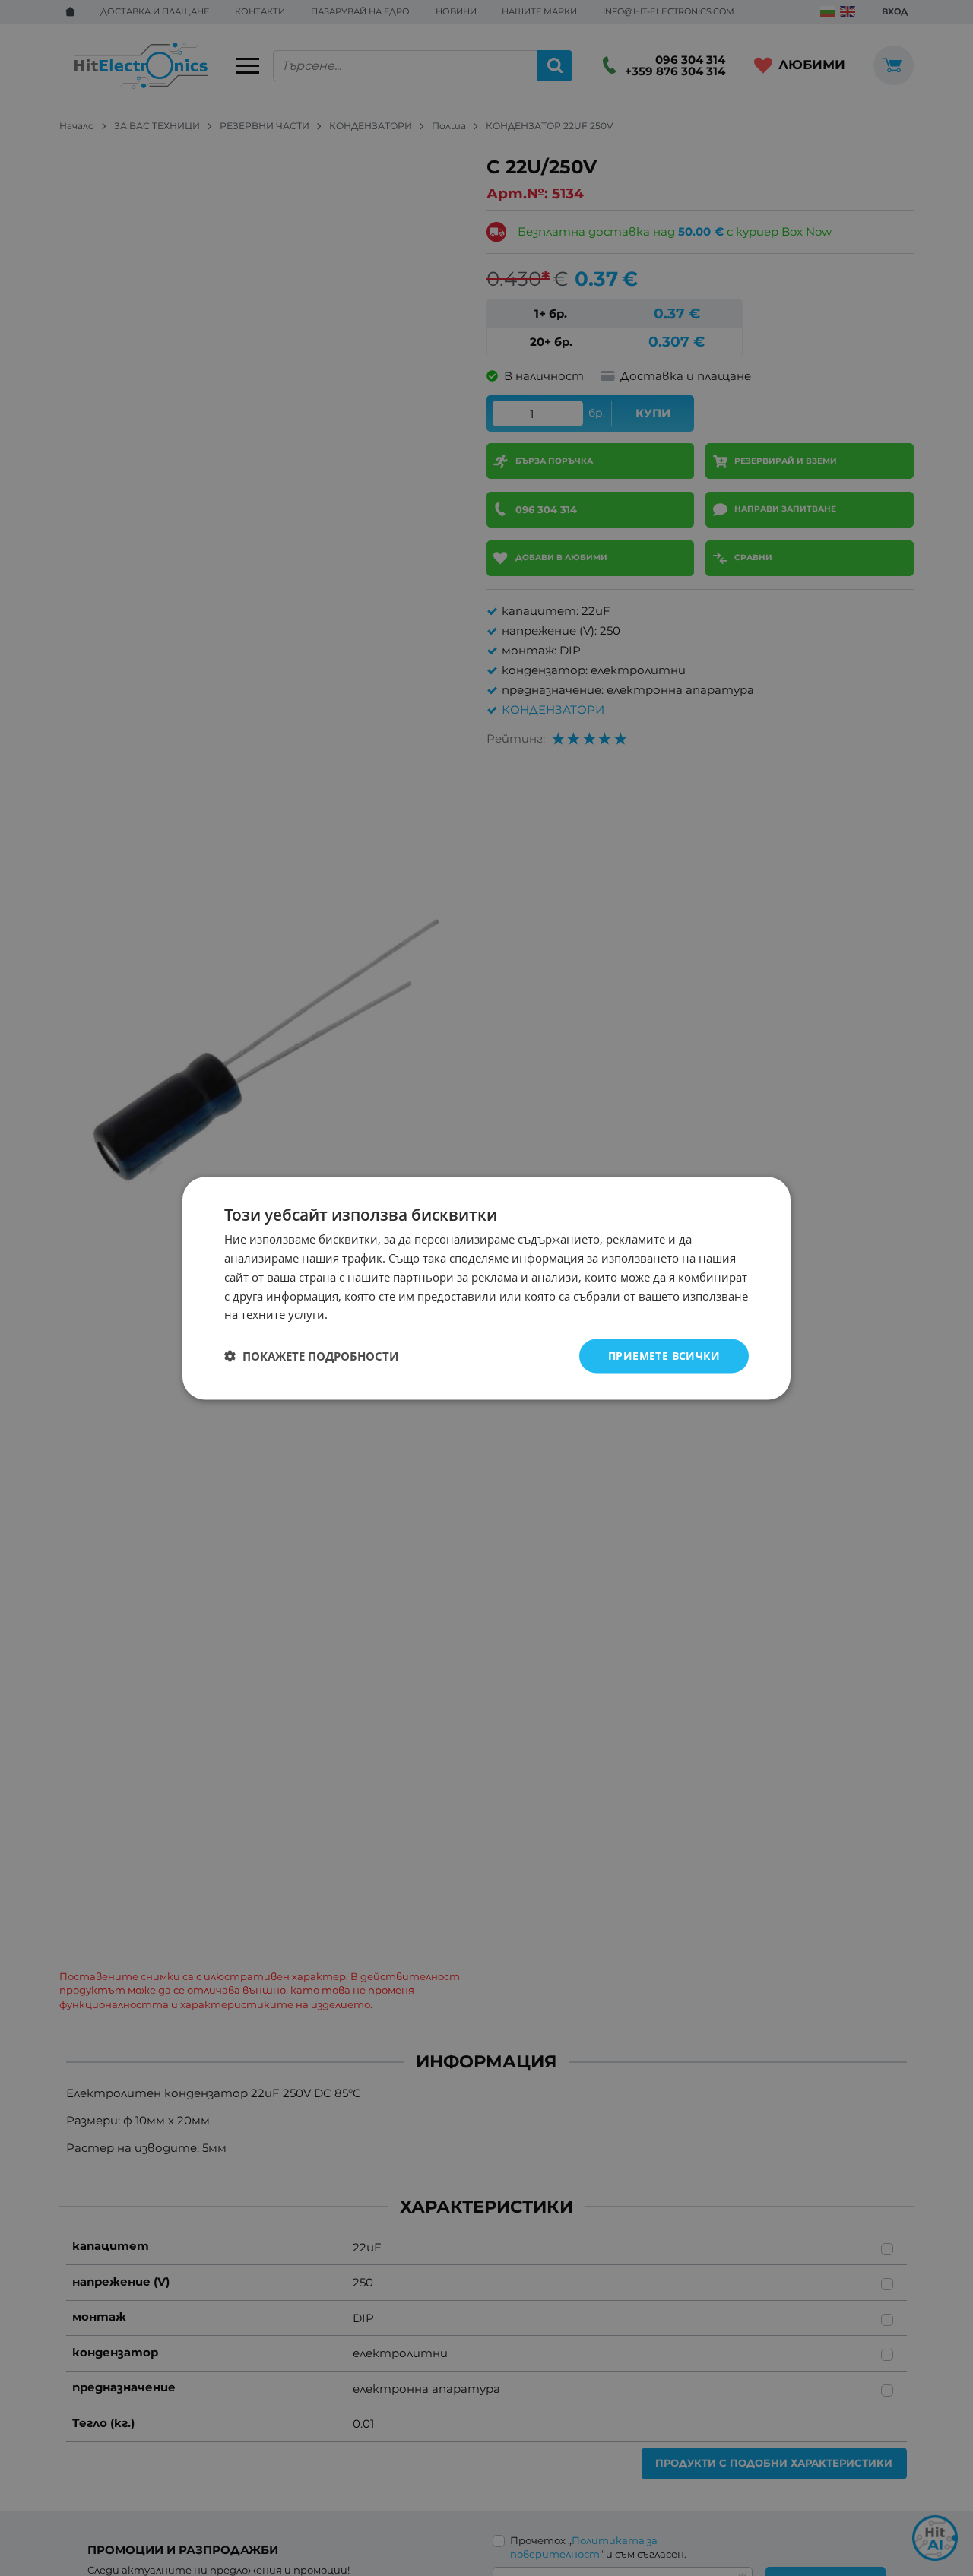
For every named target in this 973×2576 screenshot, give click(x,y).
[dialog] (486, 1288)
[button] (311, 1356)
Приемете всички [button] (664, 1355)
